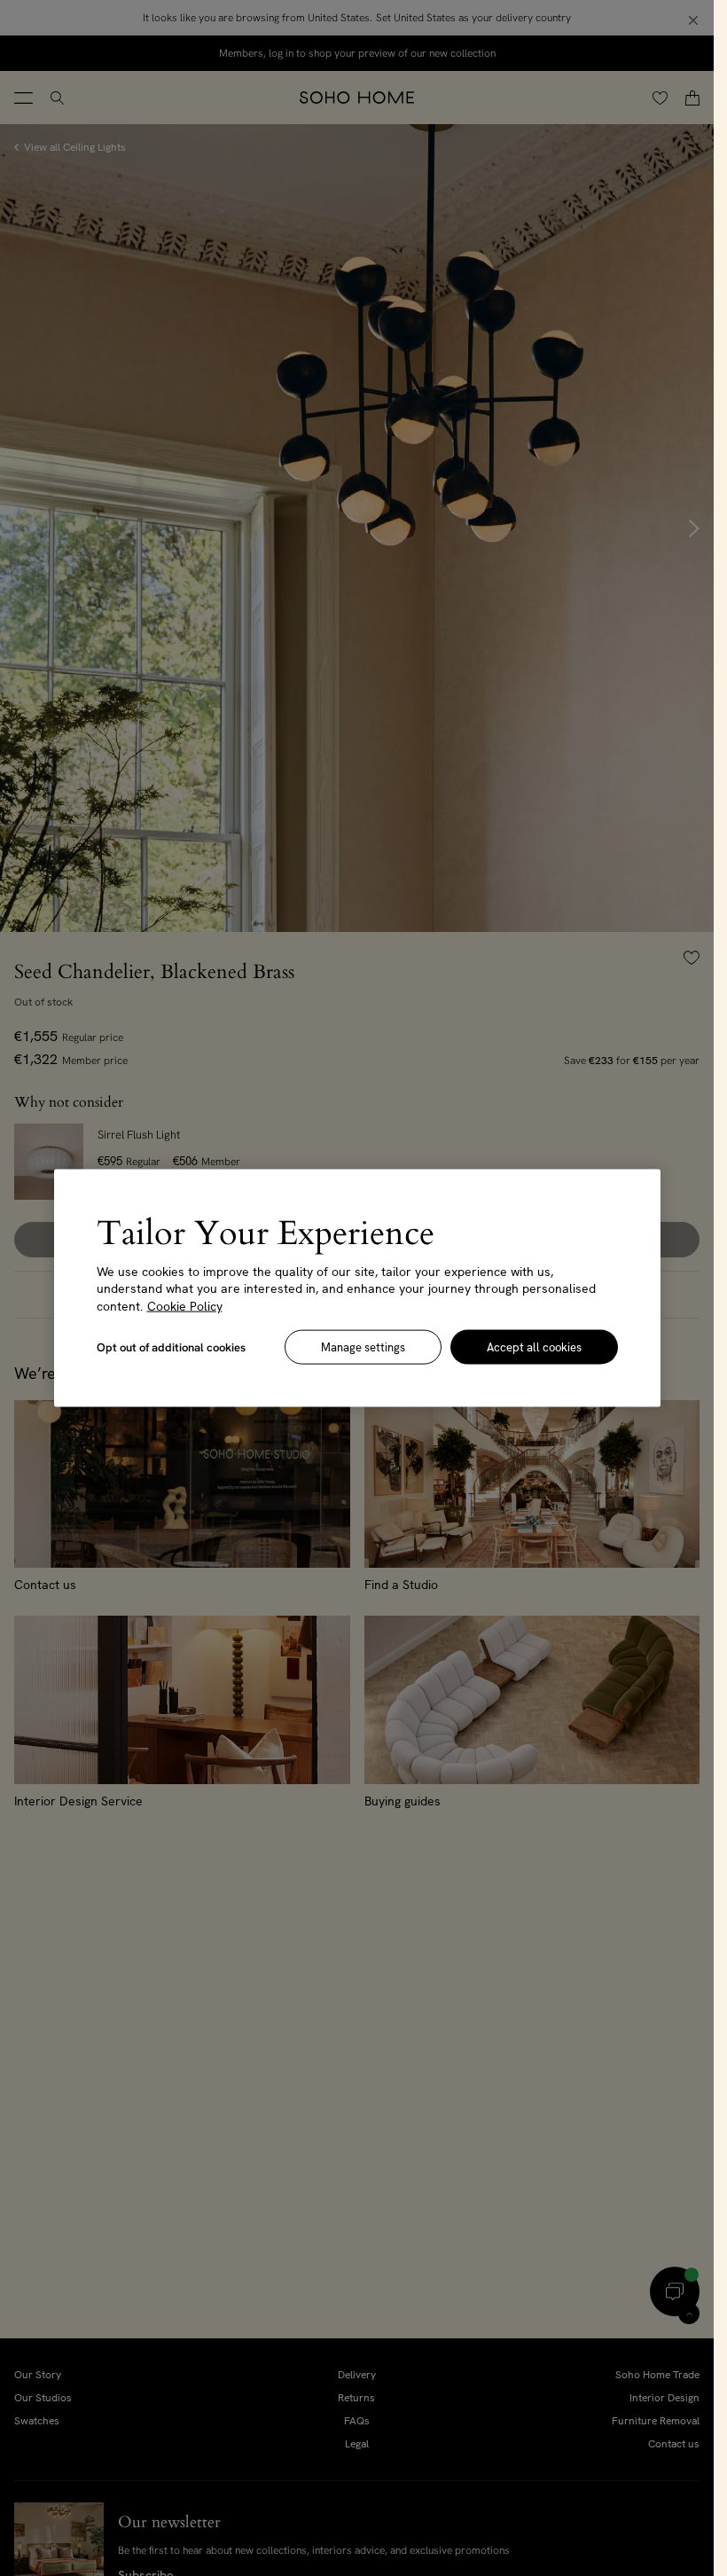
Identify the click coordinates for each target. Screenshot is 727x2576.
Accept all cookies (534, 1347)
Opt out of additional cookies (171, 1347)
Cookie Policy (185, 1305)
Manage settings (363, 1347)
